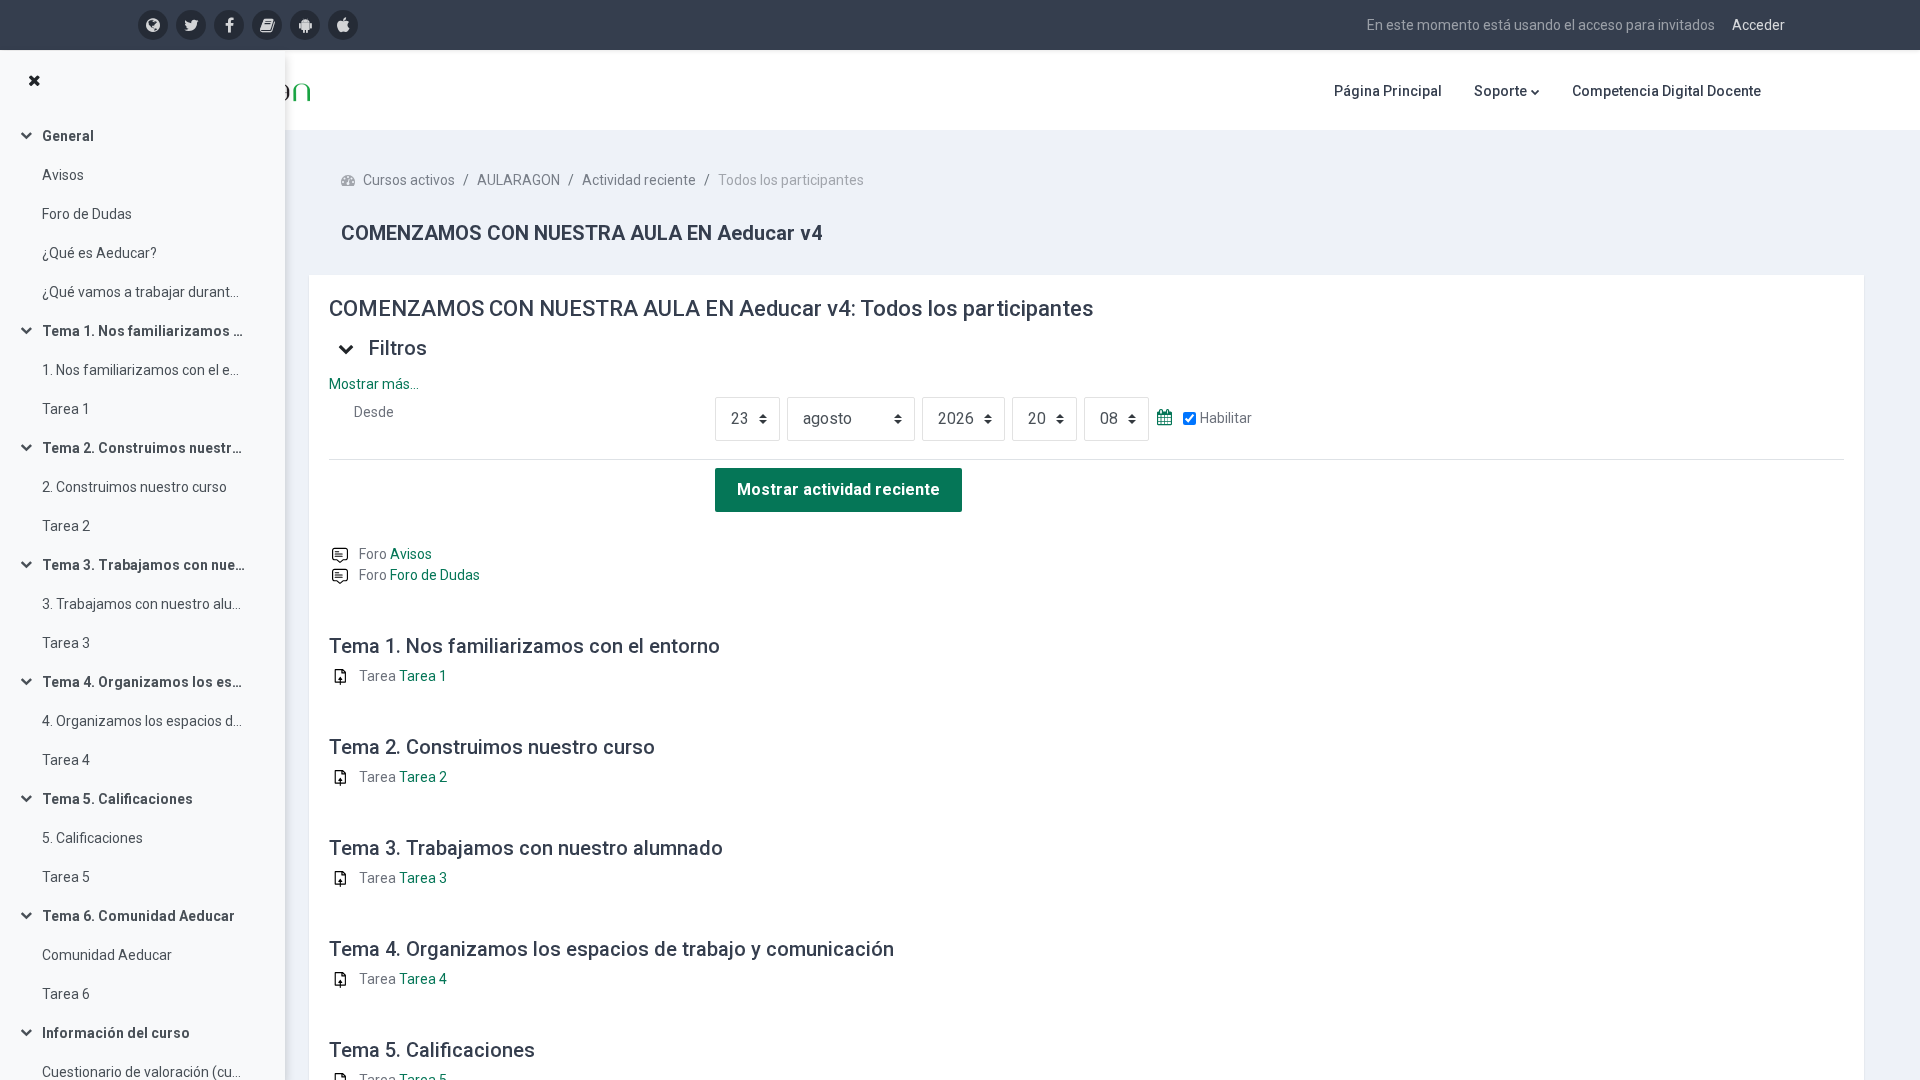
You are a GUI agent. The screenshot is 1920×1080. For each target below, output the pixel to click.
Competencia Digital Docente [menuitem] (1666, 91)
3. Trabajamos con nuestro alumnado (143, 604)
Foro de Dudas (87, 214)
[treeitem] (142, 214)
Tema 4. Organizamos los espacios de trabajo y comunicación (143, 682)
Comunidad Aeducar (107, 955)
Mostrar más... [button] (374, 384)
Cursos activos (409, 180)
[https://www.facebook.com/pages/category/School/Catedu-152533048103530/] (229, 25)
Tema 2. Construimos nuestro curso (143, 448)
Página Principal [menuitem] (1388, 91)
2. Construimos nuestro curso (134, 487)
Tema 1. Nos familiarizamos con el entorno (143, 331)
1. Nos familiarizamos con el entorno (143, 370)
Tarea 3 (66, 643)
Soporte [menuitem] (1500, 91)
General (68, 136)
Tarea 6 (66, 994)
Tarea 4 (66, 760)
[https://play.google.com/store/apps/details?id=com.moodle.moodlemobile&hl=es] (305, 25)
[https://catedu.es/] (153, 25)
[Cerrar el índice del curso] (34, 81)
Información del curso (116, 1033)
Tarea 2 (66, 526)
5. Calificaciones (92, 838)
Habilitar (1226, 418)
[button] (347, 348)
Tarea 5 (66, 877)
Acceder (1758, 25)
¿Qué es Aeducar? (99, 253)
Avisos (63, 175)
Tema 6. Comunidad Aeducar (138, 916)
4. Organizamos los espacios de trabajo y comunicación (143, 721)
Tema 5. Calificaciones (117, 799)
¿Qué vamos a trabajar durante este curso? (143, 292)
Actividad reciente (639, 180)
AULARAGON (518, 180)
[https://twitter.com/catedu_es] (191, 25)
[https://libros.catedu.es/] (267, 25)
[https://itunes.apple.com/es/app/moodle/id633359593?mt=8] (343, 25)
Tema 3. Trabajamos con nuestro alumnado (143, 565)
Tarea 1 (66, 409)
